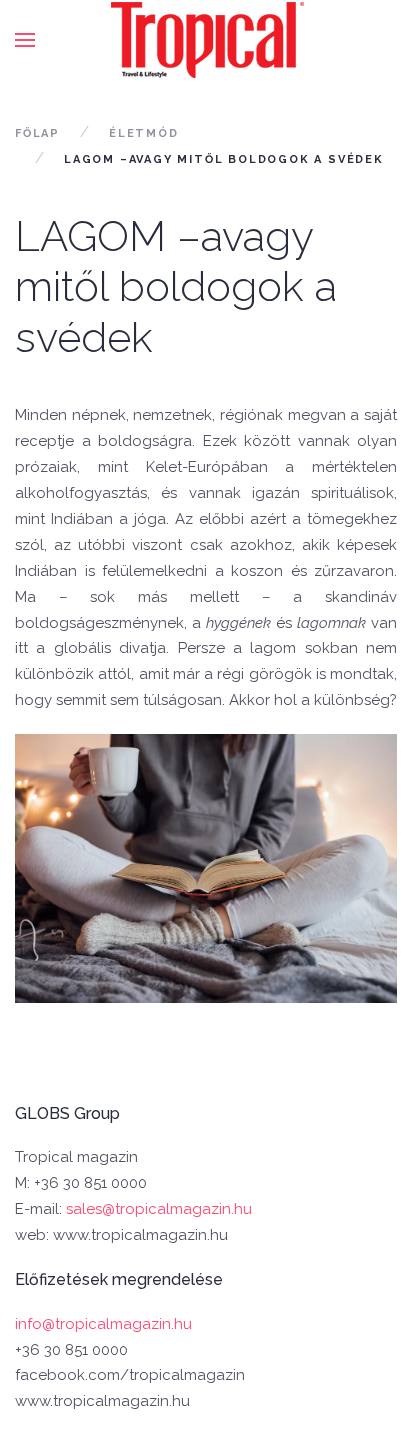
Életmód (144, 133)
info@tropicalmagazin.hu (103, 1324)
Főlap (37, 133)
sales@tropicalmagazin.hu (159, 1209)
